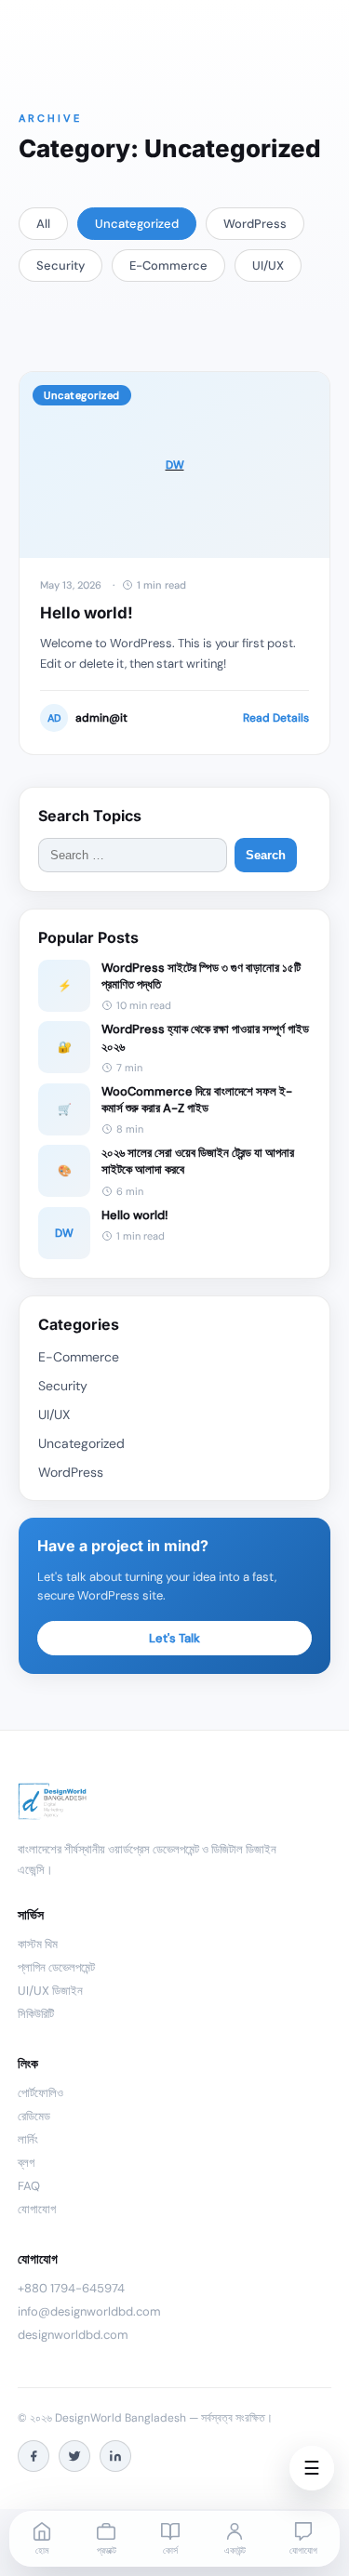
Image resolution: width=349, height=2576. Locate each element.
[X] (74, 2456)
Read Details (276, 718)
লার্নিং (28, 2139)
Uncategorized (137, 224)
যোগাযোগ (37, 2209)
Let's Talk (174, 1638)
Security (60, 266)
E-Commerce (168, 266)
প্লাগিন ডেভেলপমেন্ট (56, 1967)
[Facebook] (34, 2456)
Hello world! (87, 613)
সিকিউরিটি (36, 2014)
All (43, 224)
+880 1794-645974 (71, 2288)
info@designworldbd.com (89, 2311)
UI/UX (268, 266)
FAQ (29, 2186)
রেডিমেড (34, 2116)
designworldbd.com (73, 2335)
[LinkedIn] (115, 2456)
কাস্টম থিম (38, 1944)
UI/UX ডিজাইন (50, 1991)
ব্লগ (26, 2163)
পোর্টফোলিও (40, 2093)
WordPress (255, 224)
